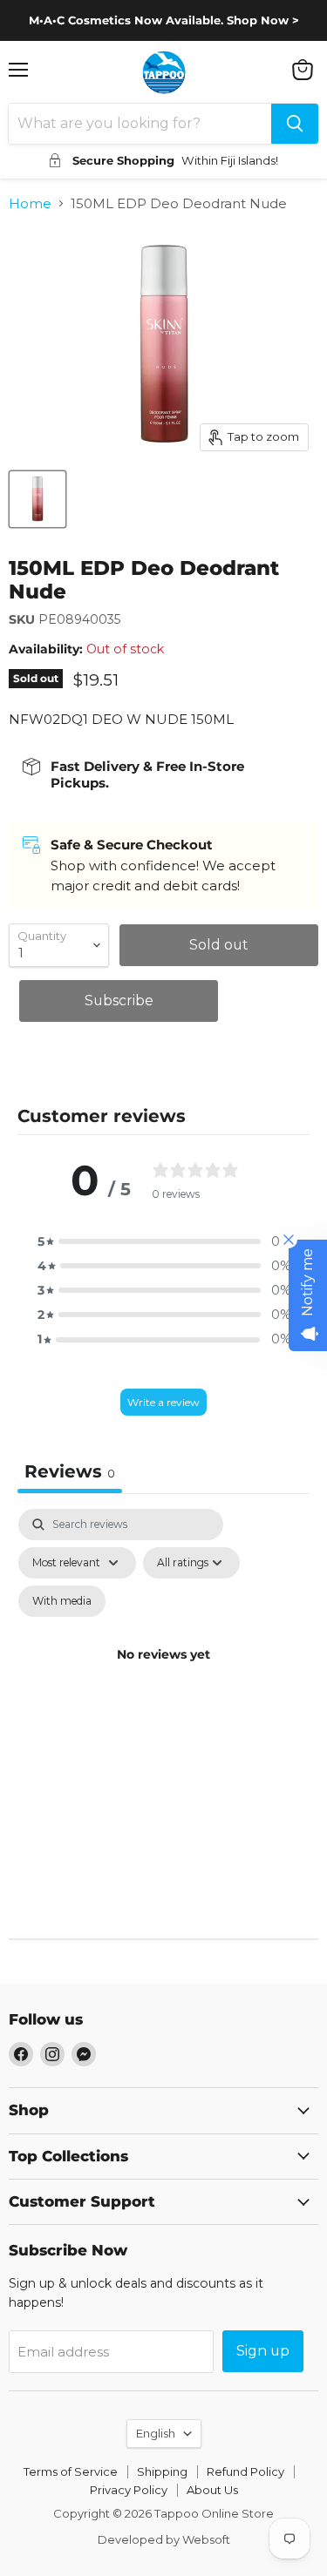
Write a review (163, 1402)
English (156, 2433)
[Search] (295, 124)
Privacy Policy (129, 2490)
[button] (164, 1241)
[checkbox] (62, 1601)
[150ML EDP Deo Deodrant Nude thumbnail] (37, 499)
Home (30, 203)
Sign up (263, 2351)
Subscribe (119, 1001)
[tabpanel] (163, 1675)
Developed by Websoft (164, 2539)
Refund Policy (245, 2471)
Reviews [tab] (70, 1471)
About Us (212, 2490)
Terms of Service (71, 2471)
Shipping (162, 2471)
